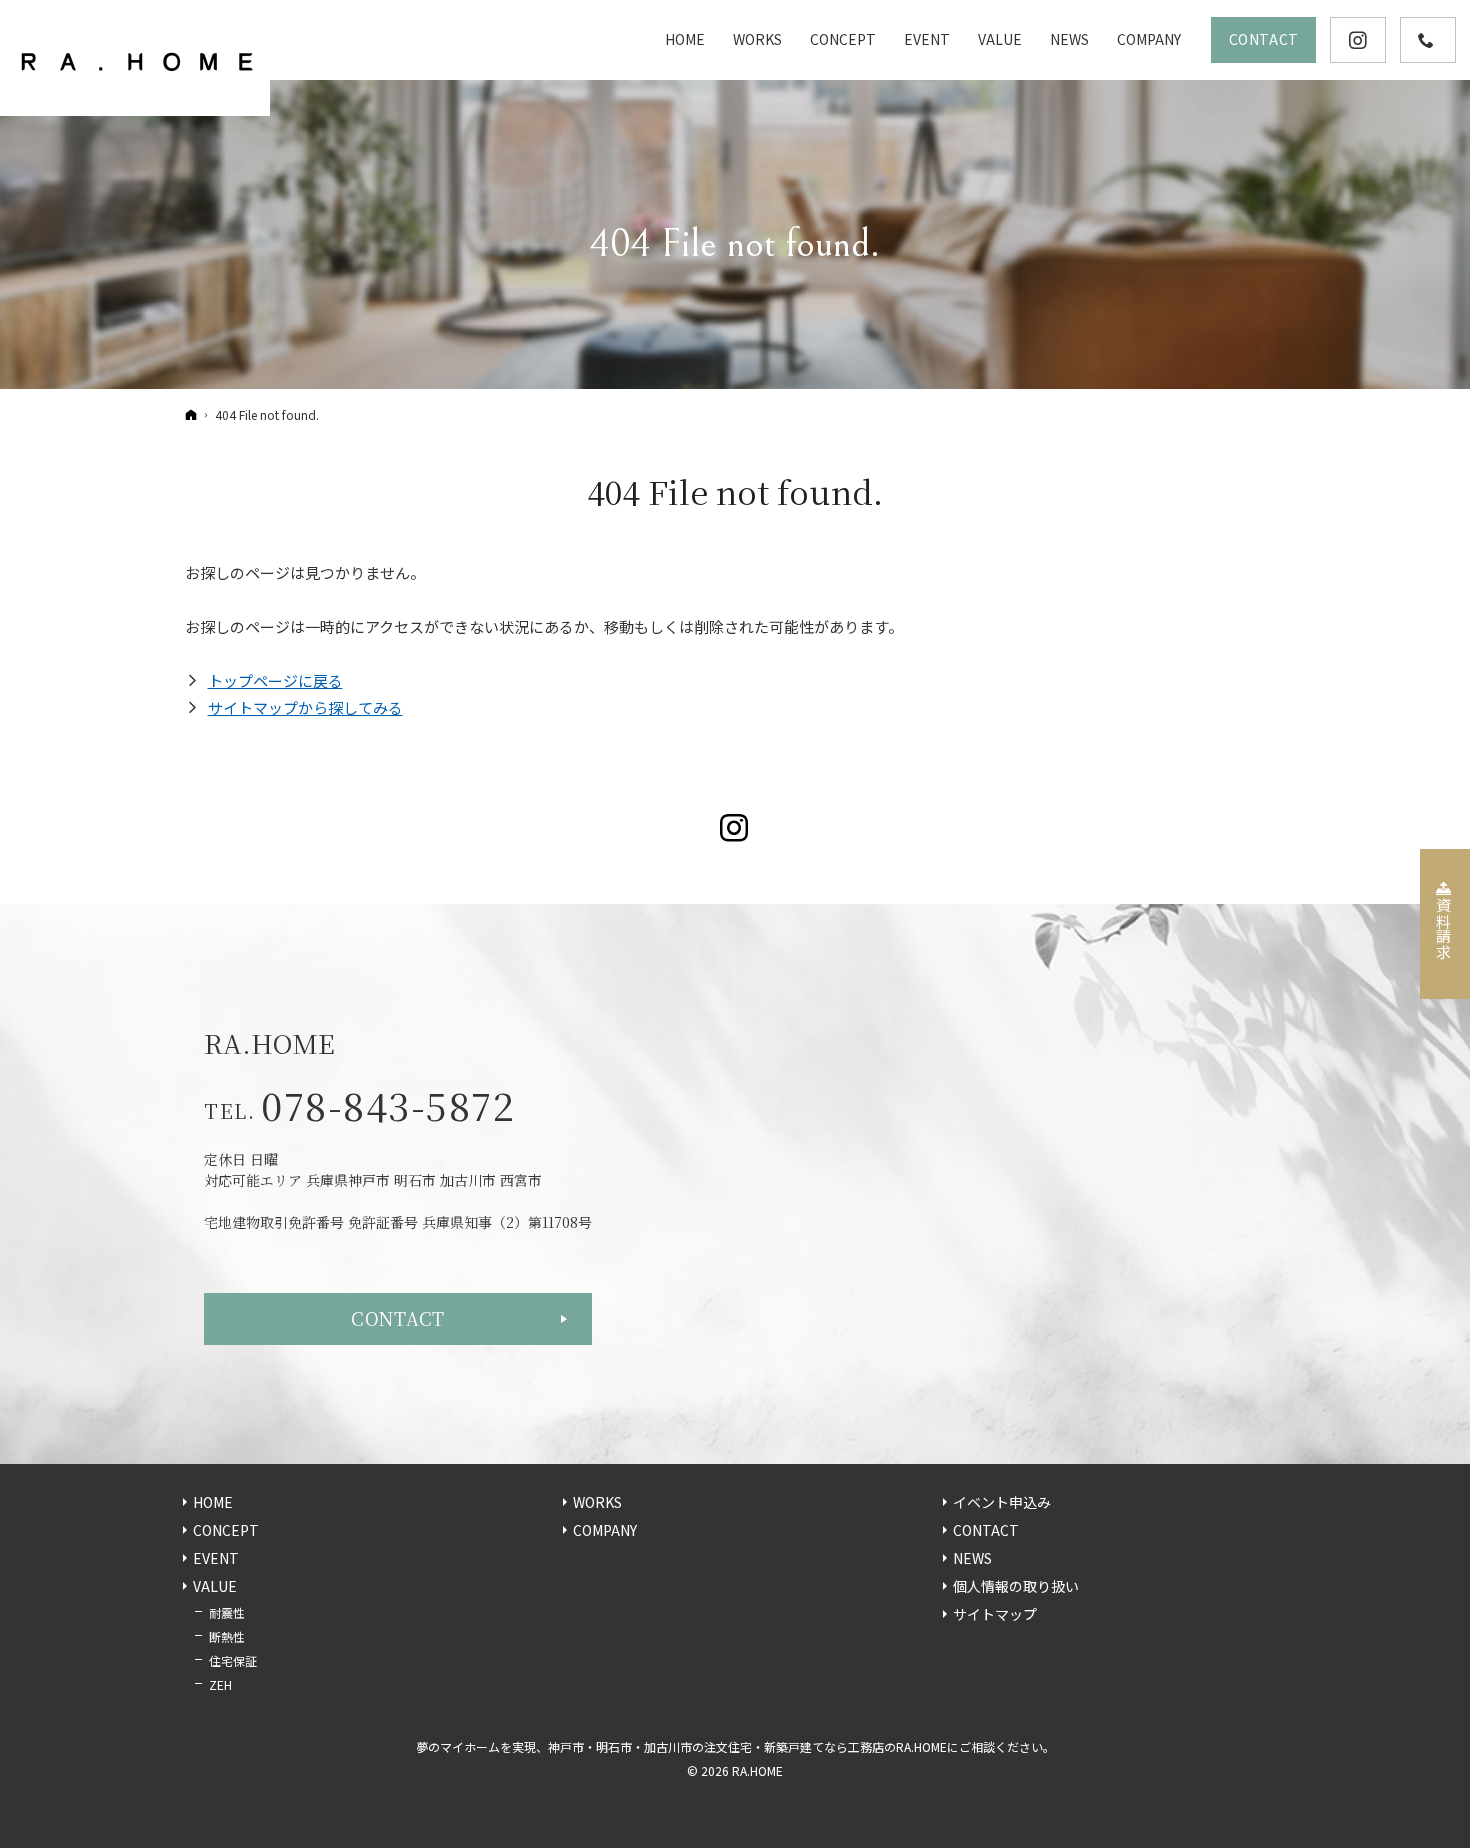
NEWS (972, 1559)
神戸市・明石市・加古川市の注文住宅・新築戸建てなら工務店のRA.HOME (747, 1746)
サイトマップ (995, 1615)
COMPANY (605, 1531)
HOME (213, 1503)
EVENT (216, 1559)
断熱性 (227, 1636)
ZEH (220, 1684)
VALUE (215, 1587)
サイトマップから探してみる (305, 707)
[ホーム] (191, 414)
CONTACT (398, 1318)
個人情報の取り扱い (1016, 1587)
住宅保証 (233, 1660)
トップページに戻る (275, 680)
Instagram (735, 828)
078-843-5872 (388, 1105)
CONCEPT (226, 1531)
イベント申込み (1002, 1503)
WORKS (597, 1503)
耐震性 (227, 1612)
